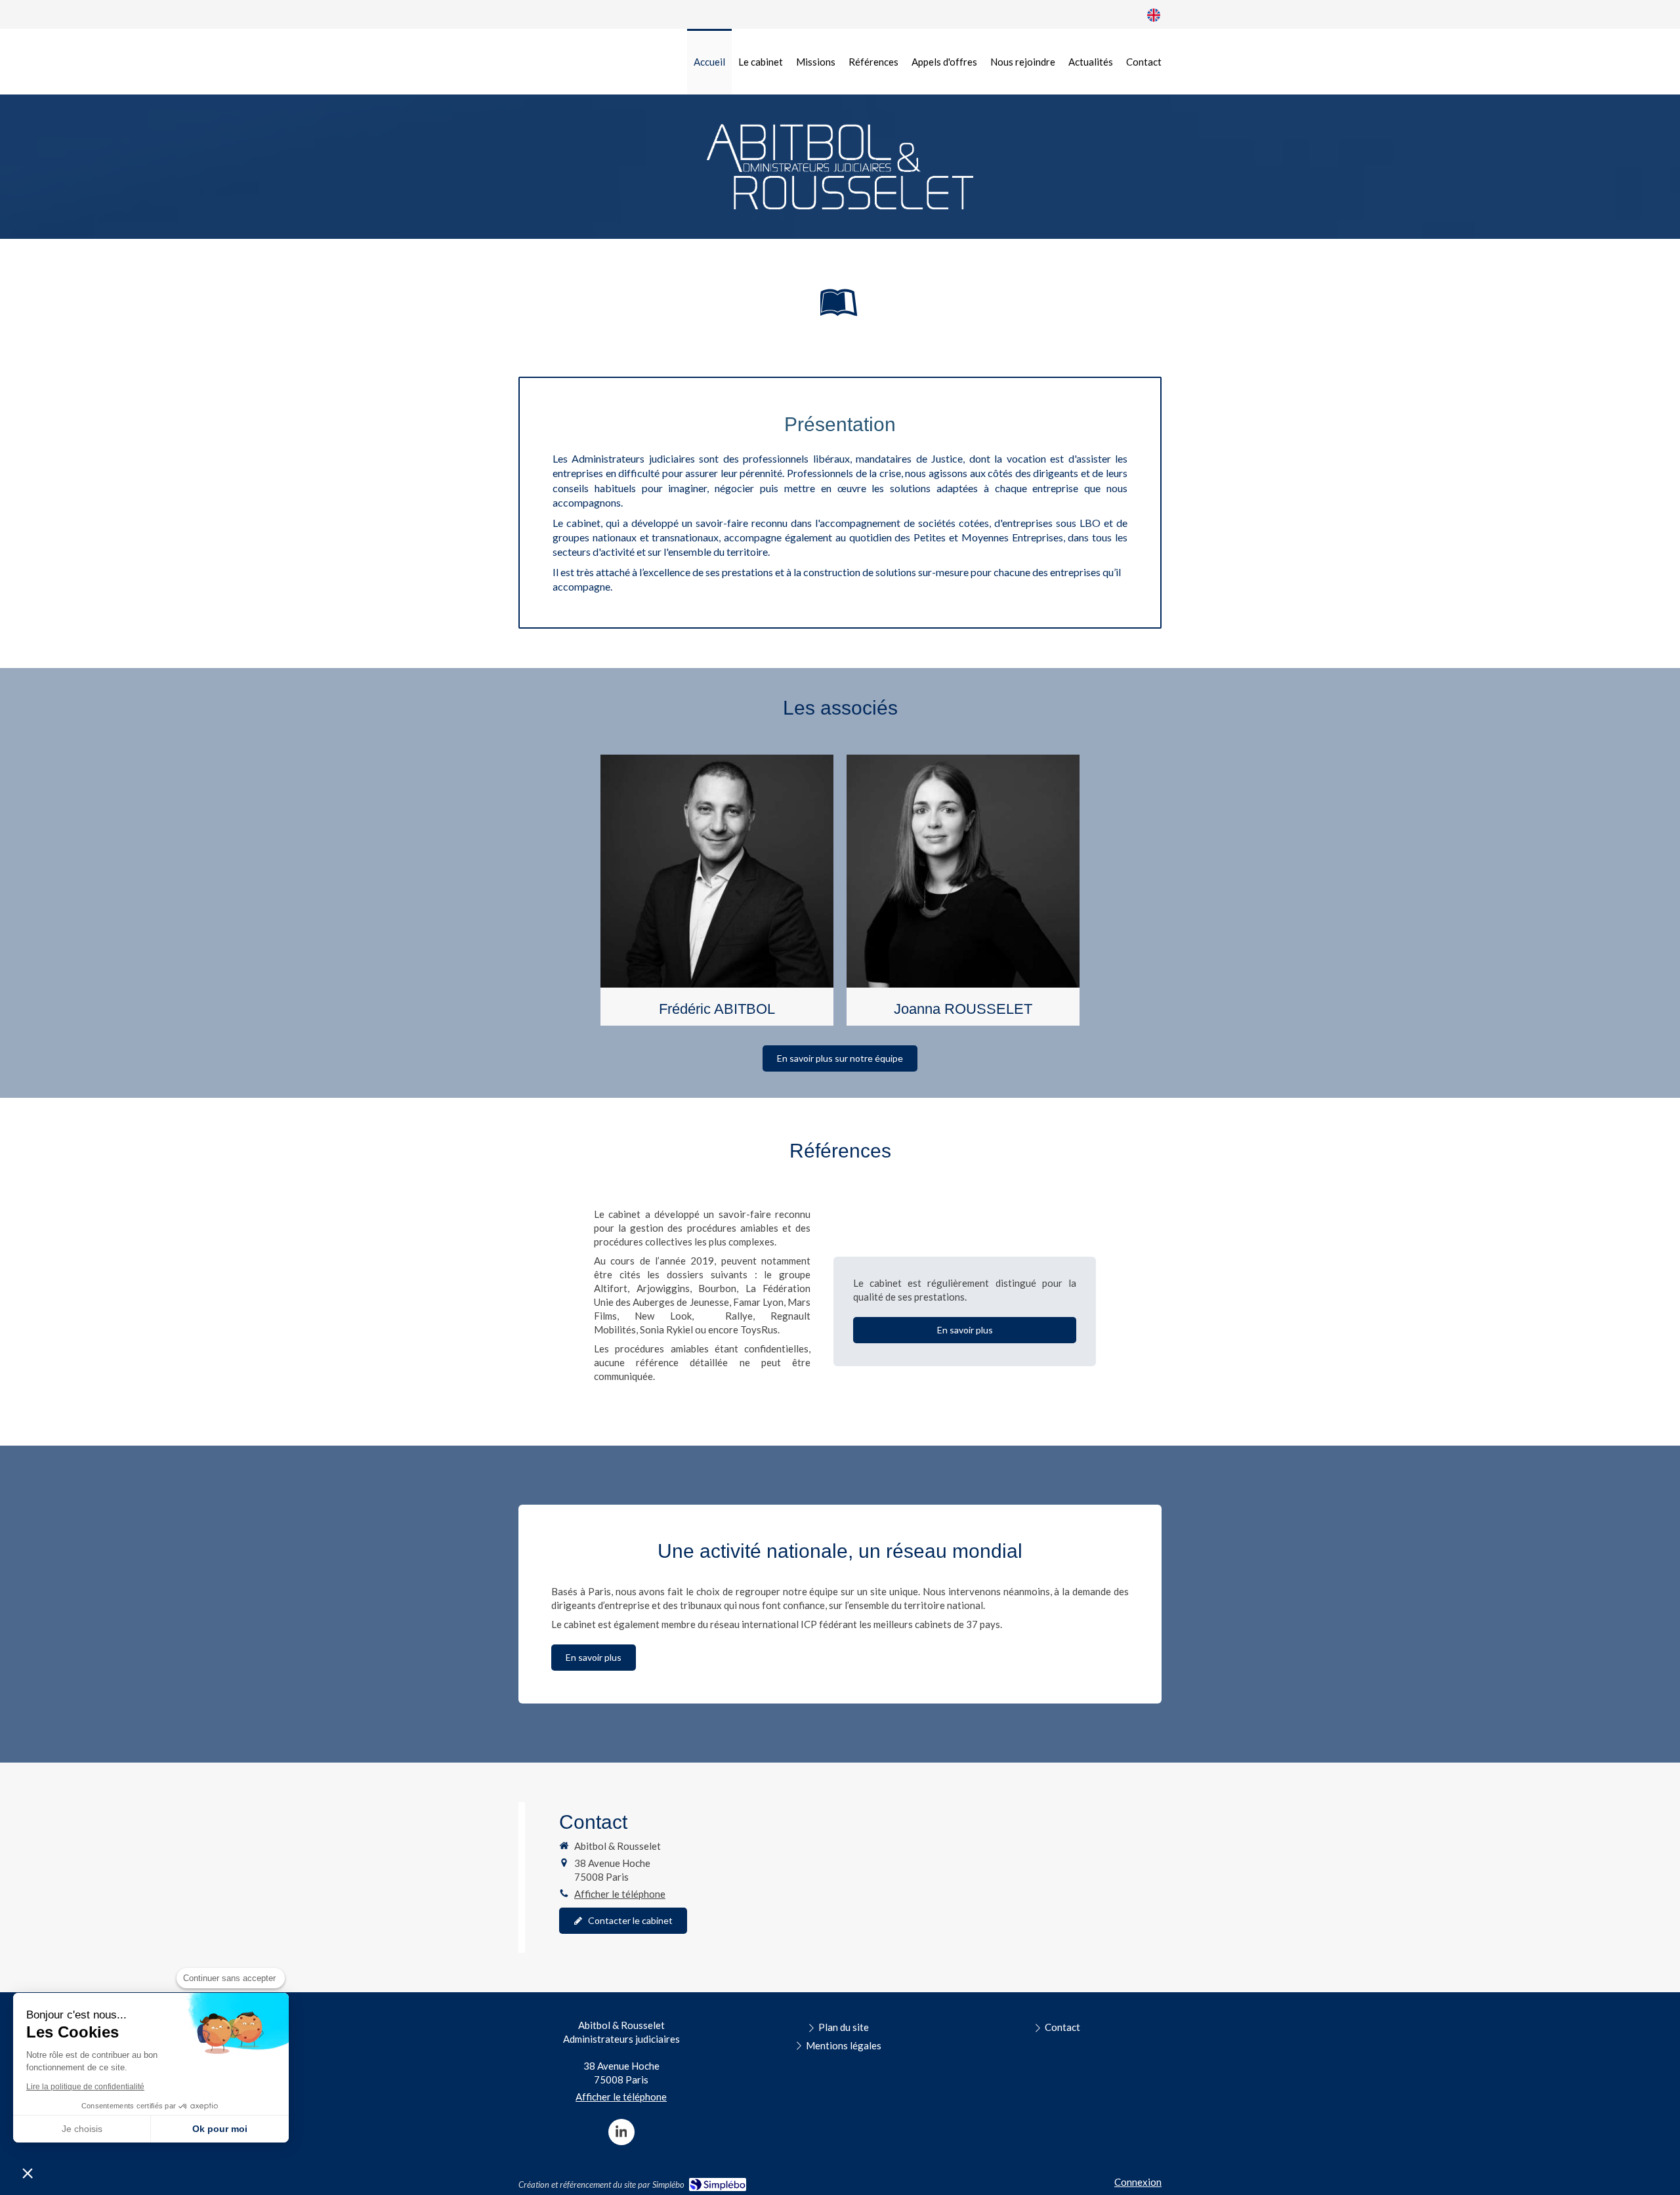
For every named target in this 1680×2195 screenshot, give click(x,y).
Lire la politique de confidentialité (85, 2087)
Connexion (1138, 2182)
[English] (1154, 14)
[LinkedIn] (621, 2132)
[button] (717, 890)
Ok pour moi (220, 2129)
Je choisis (82, 2129)
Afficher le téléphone (620, 1894)
